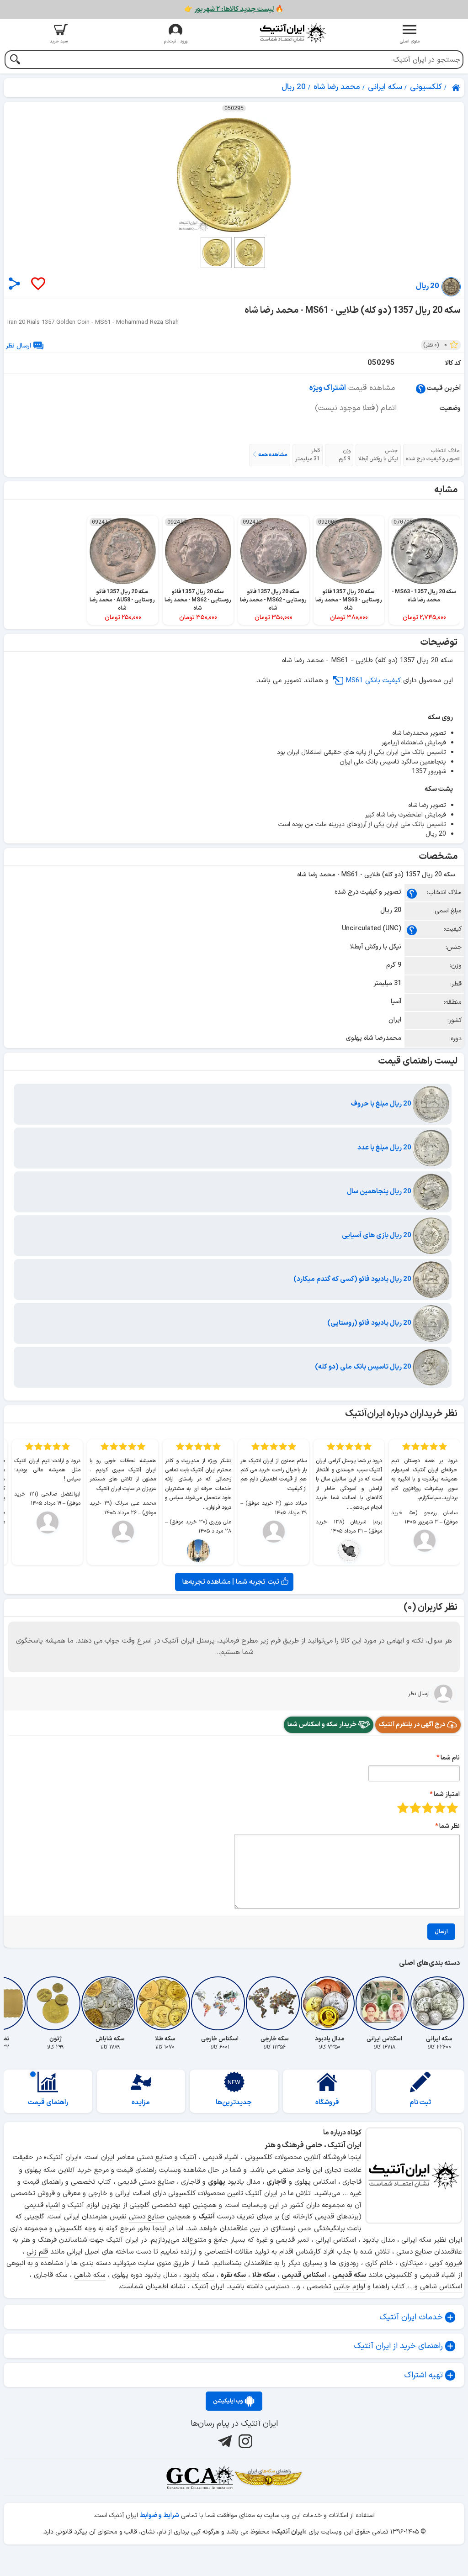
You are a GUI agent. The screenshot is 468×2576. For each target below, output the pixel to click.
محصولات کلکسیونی (197, 2194)
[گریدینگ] (200, 2477)
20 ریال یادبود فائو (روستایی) (370, 1323)
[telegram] (224, 2441)
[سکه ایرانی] (439, 2003)
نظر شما (449, 1826)
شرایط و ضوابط (160, 2515)
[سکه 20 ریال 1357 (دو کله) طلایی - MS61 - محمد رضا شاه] (234, 175)
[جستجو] (15, 61)
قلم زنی (37, 2252)
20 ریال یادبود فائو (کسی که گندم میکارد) (353, 1279)
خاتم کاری (379, 2263)
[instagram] (244, 2441)
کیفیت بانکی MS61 (373, 681)
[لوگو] (292, 33)
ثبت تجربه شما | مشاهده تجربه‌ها (232, 1582)
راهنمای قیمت (48, 2103)
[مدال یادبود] (330, 2003)
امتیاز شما (447, 1794)
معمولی (440, 1808)
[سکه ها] (268, 2477)
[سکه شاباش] (110, 2003)
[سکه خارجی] (275, 2003)
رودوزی (349, 2263)
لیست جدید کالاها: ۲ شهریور (234, 9)
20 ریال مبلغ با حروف (382, 1104)
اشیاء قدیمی (42, 2205)
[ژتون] (55, 2003)
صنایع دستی (147, 2217)
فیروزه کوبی (446, 2263)
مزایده (141, 2103)
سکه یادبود (199, 2275)
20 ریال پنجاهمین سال (380, 1192)
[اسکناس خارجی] (220, 2003)
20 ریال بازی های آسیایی (377, 1235)
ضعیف (452, 1808)
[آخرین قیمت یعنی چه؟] (421, 388)
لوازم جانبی (349, 2287)
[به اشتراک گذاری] (14, 283)
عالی (403, 1808)
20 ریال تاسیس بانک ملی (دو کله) (364, 1367)
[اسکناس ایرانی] (384, 2003)
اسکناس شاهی (441, 2287)
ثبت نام (420, 2103)
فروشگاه (327, 2103)
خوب (415, 1808)
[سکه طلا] (165, 2003)
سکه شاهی (90, 2275)
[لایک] (37, 284)
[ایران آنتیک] (457, 88)
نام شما (450, 1758)
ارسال (441, 1932)
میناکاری (411, 2263)
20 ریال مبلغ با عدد (385, 1148)
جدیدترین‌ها (234, 2103)
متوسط (428, 1808)
